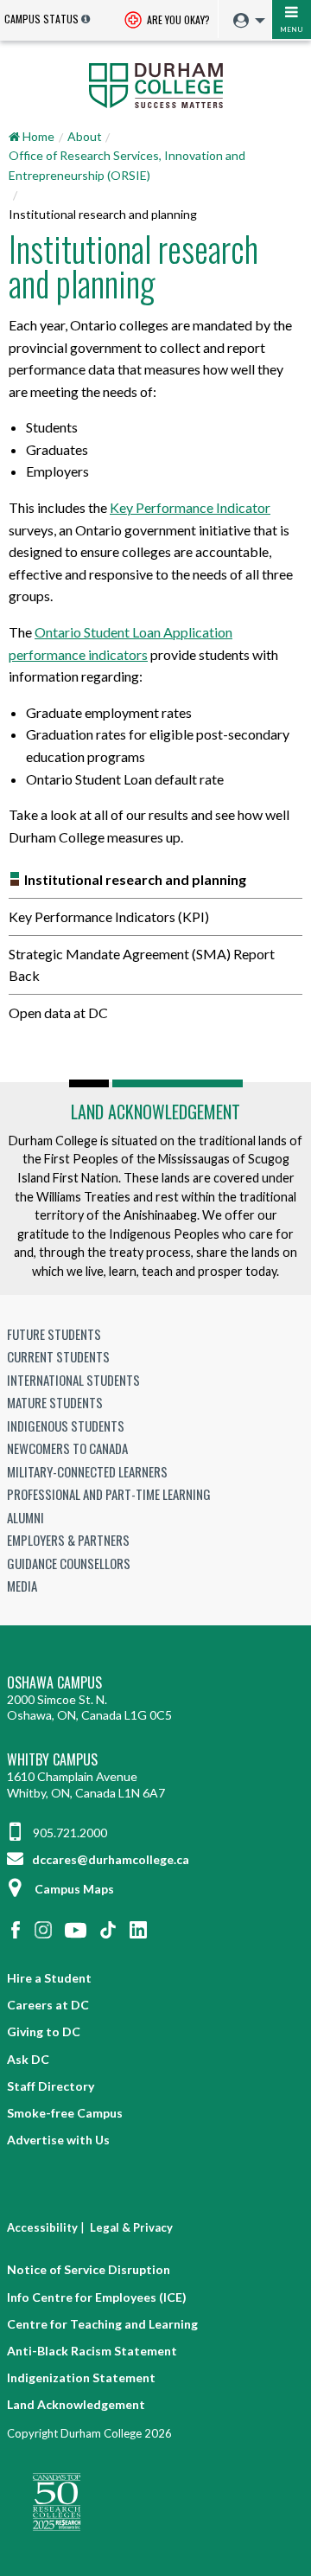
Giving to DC (44, 2031)
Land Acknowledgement (155, 1112)
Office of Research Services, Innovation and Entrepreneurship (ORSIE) (127, 165)
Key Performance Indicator (190, 507)
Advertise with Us (58, 2140)
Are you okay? (177, 19)
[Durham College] (155, 84)
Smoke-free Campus (65, 2113)
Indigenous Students (66, 1426)
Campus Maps (74, 1889)
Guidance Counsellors (69, 1563)
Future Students (54, 1334)
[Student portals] (244, 21)
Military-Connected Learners (87, 1471)
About (85, 136)
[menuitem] (245, 21)
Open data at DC (58, 1012)
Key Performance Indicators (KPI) (109, 916)
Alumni (25, 1517)
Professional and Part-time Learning (109, 1494)
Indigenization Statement (81, 2377)
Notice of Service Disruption (89, 2269)
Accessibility (42, 2227)
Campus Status (41, 19)
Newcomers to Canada (67, 1448)
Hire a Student (49, 1978)
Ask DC (28, 2059)
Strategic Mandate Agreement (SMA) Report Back (142, 965)
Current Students (58, 1356)
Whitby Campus (52, 1760)
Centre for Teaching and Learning (102, 2324)
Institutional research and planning (135, 879)
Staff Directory (51, 2086)
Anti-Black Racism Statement (92, 2351)
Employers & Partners (68, 1540)
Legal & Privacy (131, 2227)
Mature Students (55, 1402)
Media (22, 1586)
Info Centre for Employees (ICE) (97, 2297)
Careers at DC (48, 2005)
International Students (73, 1380)
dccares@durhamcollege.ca (109, 1859)
